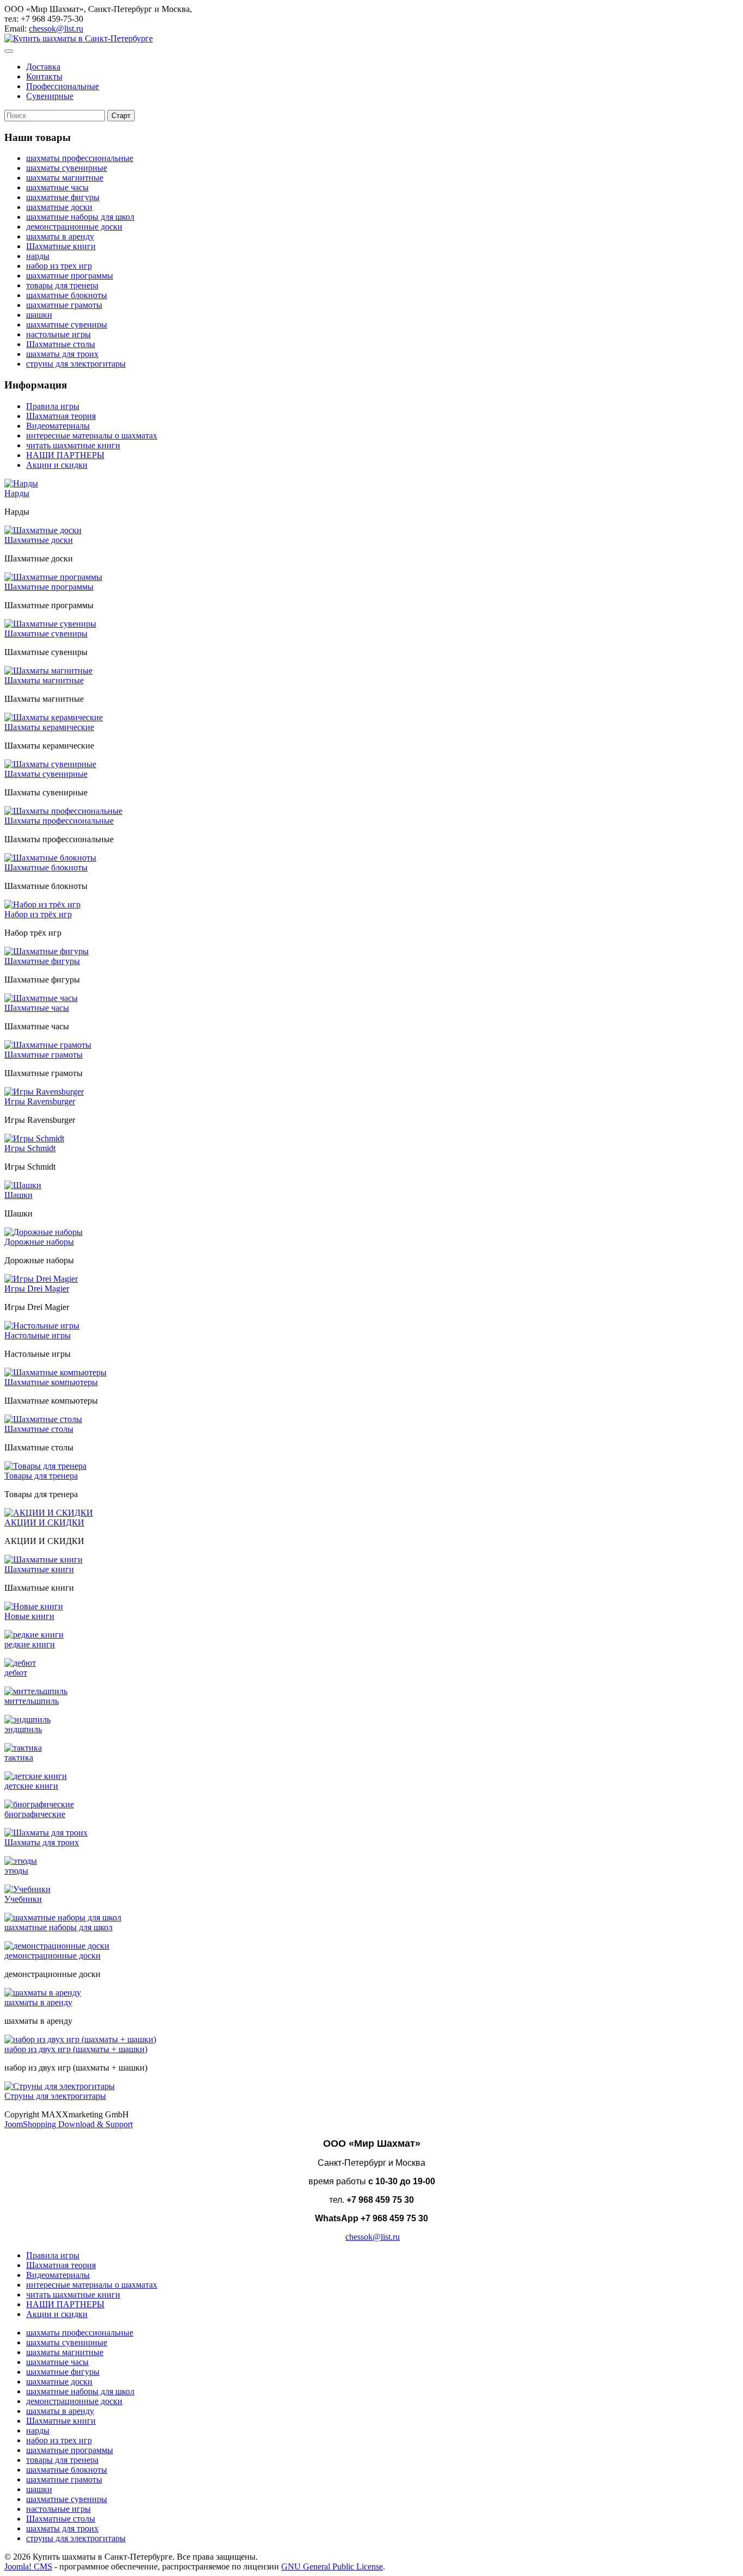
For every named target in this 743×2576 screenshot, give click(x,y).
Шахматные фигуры (42, 961)
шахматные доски (59, 207)
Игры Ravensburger (40, 1101)
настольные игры (58, 334)
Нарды (17, 493)
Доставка (43, 67)
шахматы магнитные (65, 178)
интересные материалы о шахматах (92, 435)
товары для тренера (62, 285)
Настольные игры (38, 1335)
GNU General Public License (332, 2566)
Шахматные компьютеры (51, 1382)
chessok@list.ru (56, 29)
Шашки (18, 1195)
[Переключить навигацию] (9, 51)
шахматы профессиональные (80, 158)
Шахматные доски (39, 540)
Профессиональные (63, 86)
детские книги (31, 1786)
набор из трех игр (59, 266)
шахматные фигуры (63, 197)
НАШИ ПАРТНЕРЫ (65, 455)
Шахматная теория (61, 416)
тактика (19, 1758)
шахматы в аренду (60, 236)
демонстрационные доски (74, 227)
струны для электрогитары (76, 364)
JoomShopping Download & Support (69, 2124)
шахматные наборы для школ (80, 217)
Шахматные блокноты (46, 867)
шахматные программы (70, 276)
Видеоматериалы (58, 426)
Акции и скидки (57, 465)
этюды (16, 1871)
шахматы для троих (62, 354)
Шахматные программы (49, 587)
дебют (16, 1673)
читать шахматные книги (73, 445)
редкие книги (30, 1644)
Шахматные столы (61, 344)
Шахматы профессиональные (59, 821)
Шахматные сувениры (46, 634)
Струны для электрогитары (55, 2096)
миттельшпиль (32, 1701)
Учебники (23, 1899)
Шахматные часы (37, 1008)
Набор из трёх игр (38, 914)
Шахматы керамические (49, 727)
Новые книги (29, 1616)
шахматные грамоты (64, 305)
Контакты (44, 76)
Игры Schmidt (30, 1148)
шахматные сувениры (67, 325)
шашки (39, 315)
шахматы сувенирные (67, 168)
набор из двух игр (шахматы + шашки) (76, 2049)
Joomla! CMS (28, 2566)
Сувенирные (50, 96)
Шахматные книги (61, 246)
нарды (38, 256)
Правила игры (53, 406)
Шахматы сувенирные (46, 774)
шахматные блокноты (67, 295)
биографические (35, 1814)
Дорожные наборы (39, 1242)
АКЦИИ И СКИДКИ (44, 1522)
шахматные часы (57, 187)
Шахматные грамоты (44, 1055)
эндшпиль (23, 1729)
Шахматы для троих (42, 1842)
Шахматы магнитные (44, 680)
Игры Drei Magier (37, 1289)
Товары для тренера (41, 1476)
